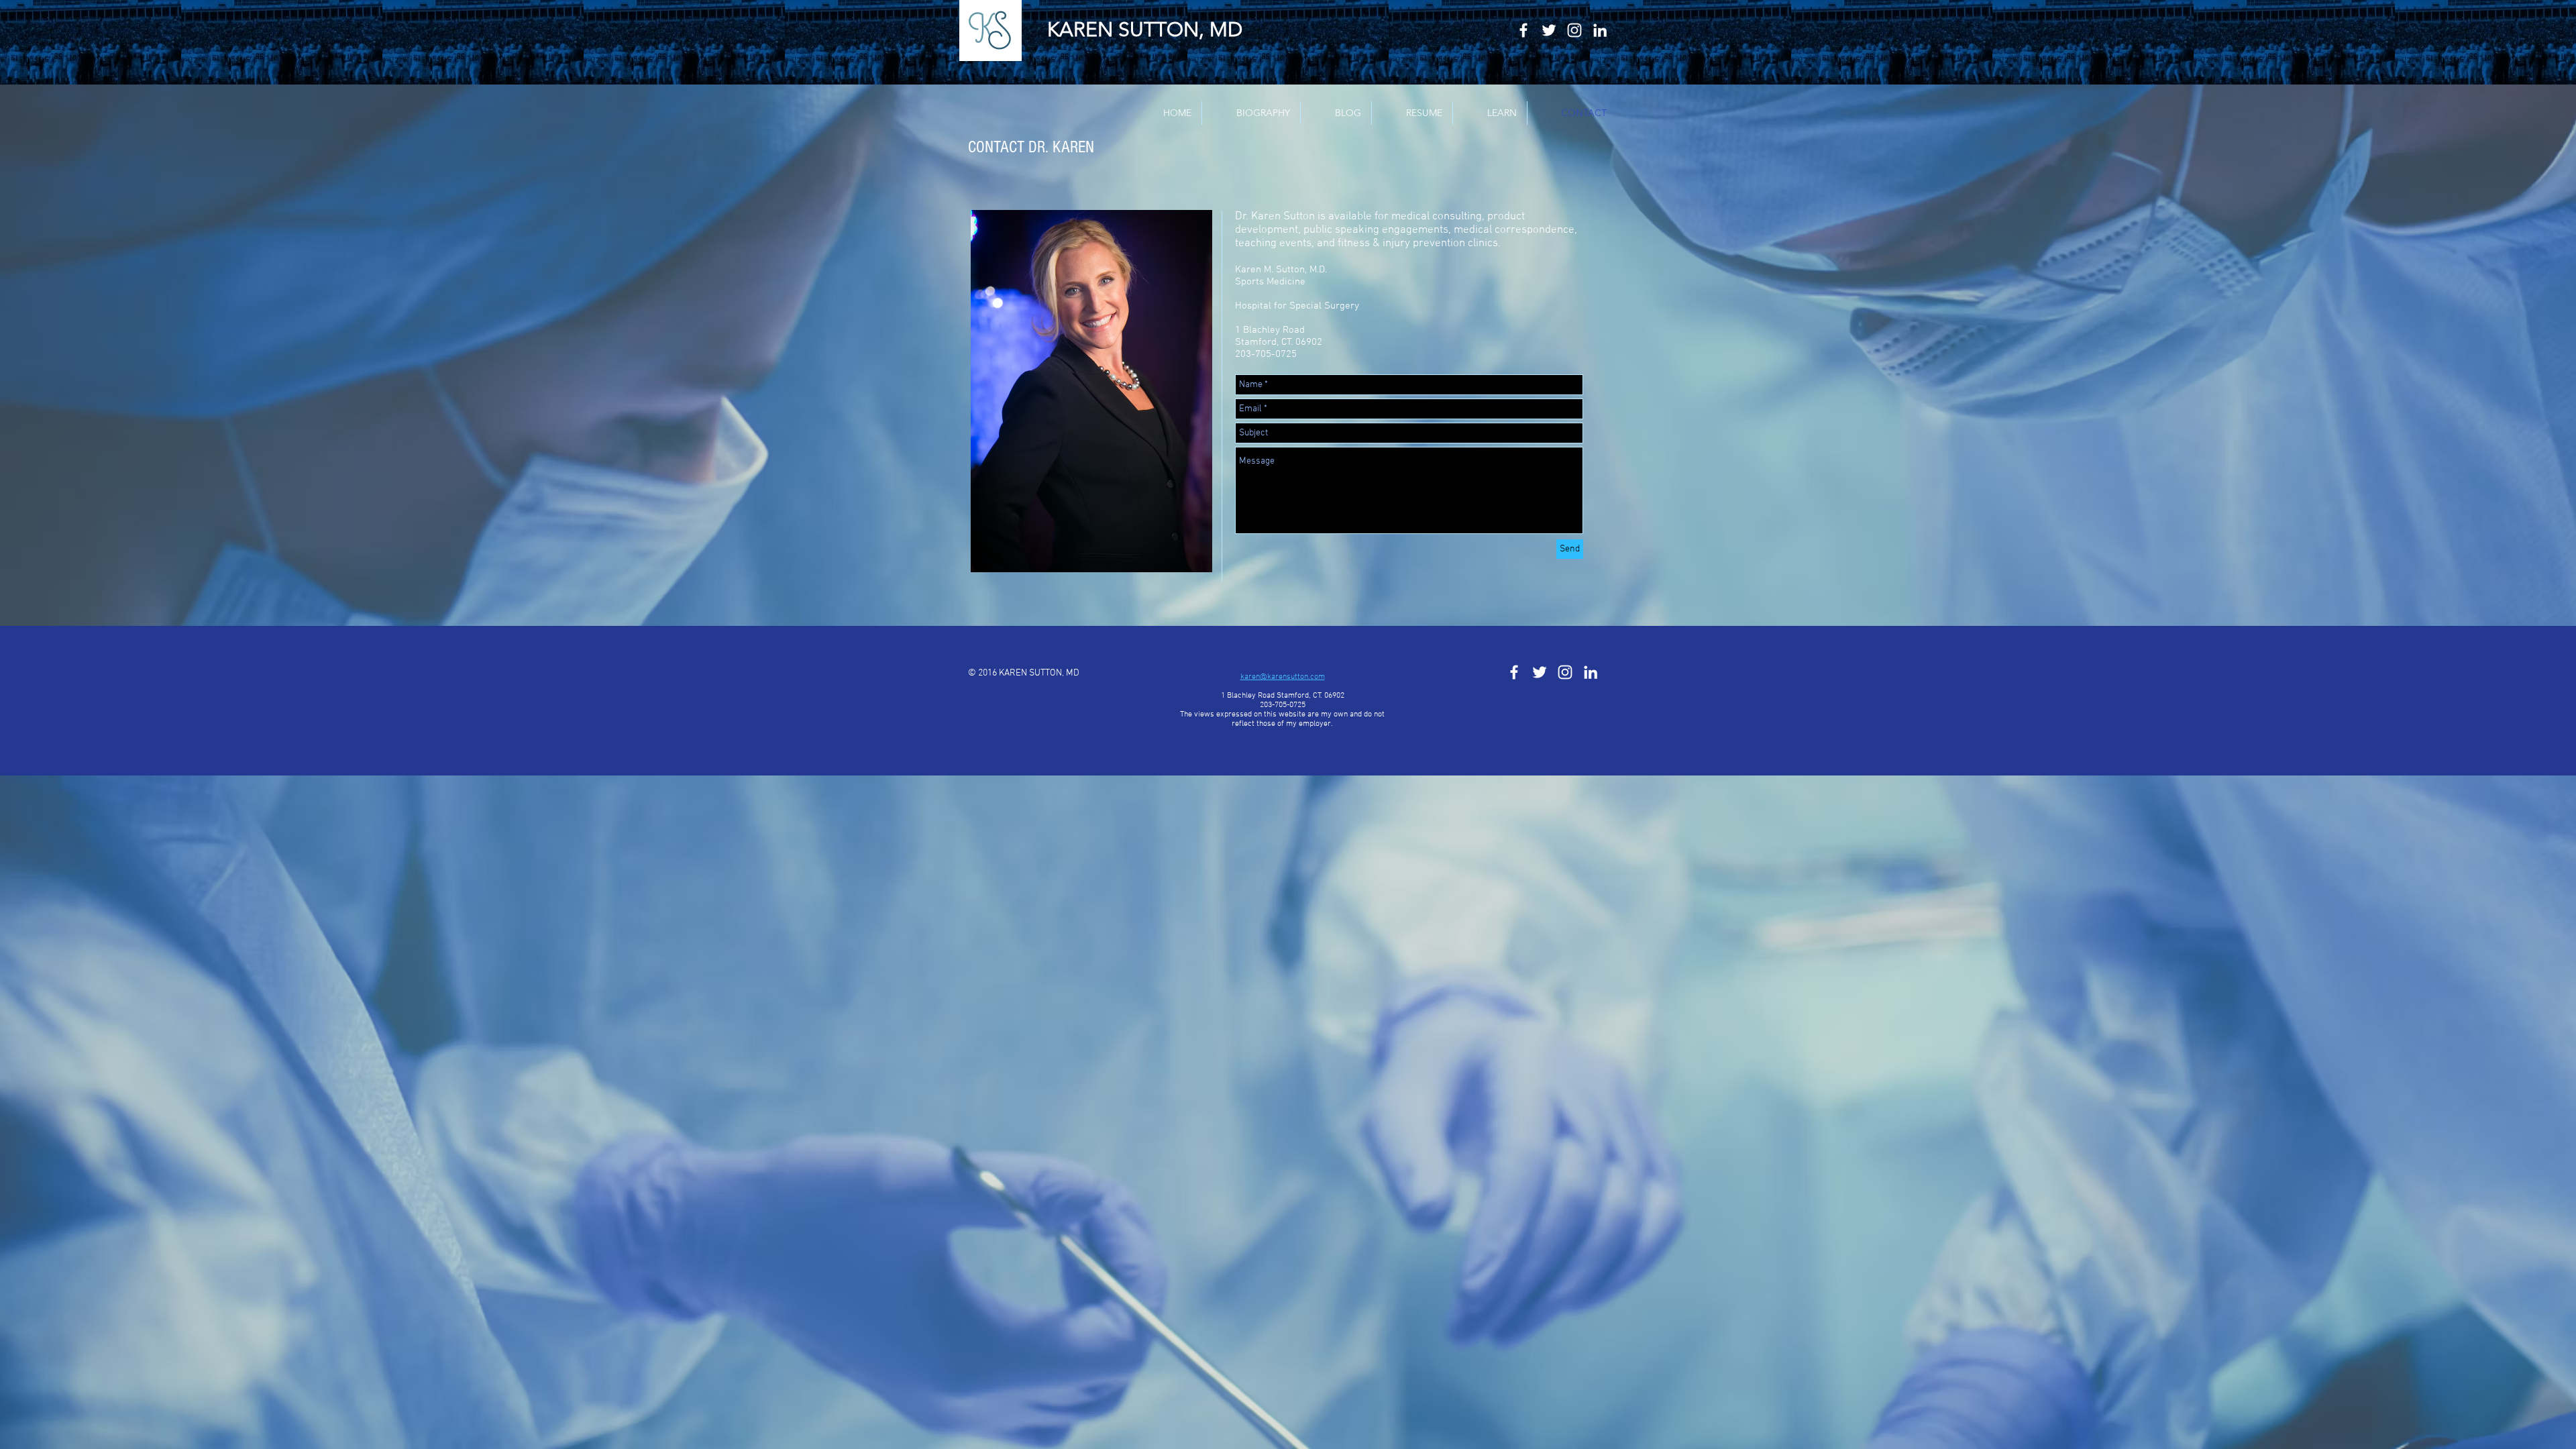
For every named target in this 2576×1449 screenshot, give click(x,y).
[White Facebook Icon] (1523, 30)
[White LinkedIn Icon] (1600, 30)
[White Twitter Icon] (1549, 30)
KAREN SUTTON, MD (1145, 30)
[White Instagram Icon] (1574, 30)
